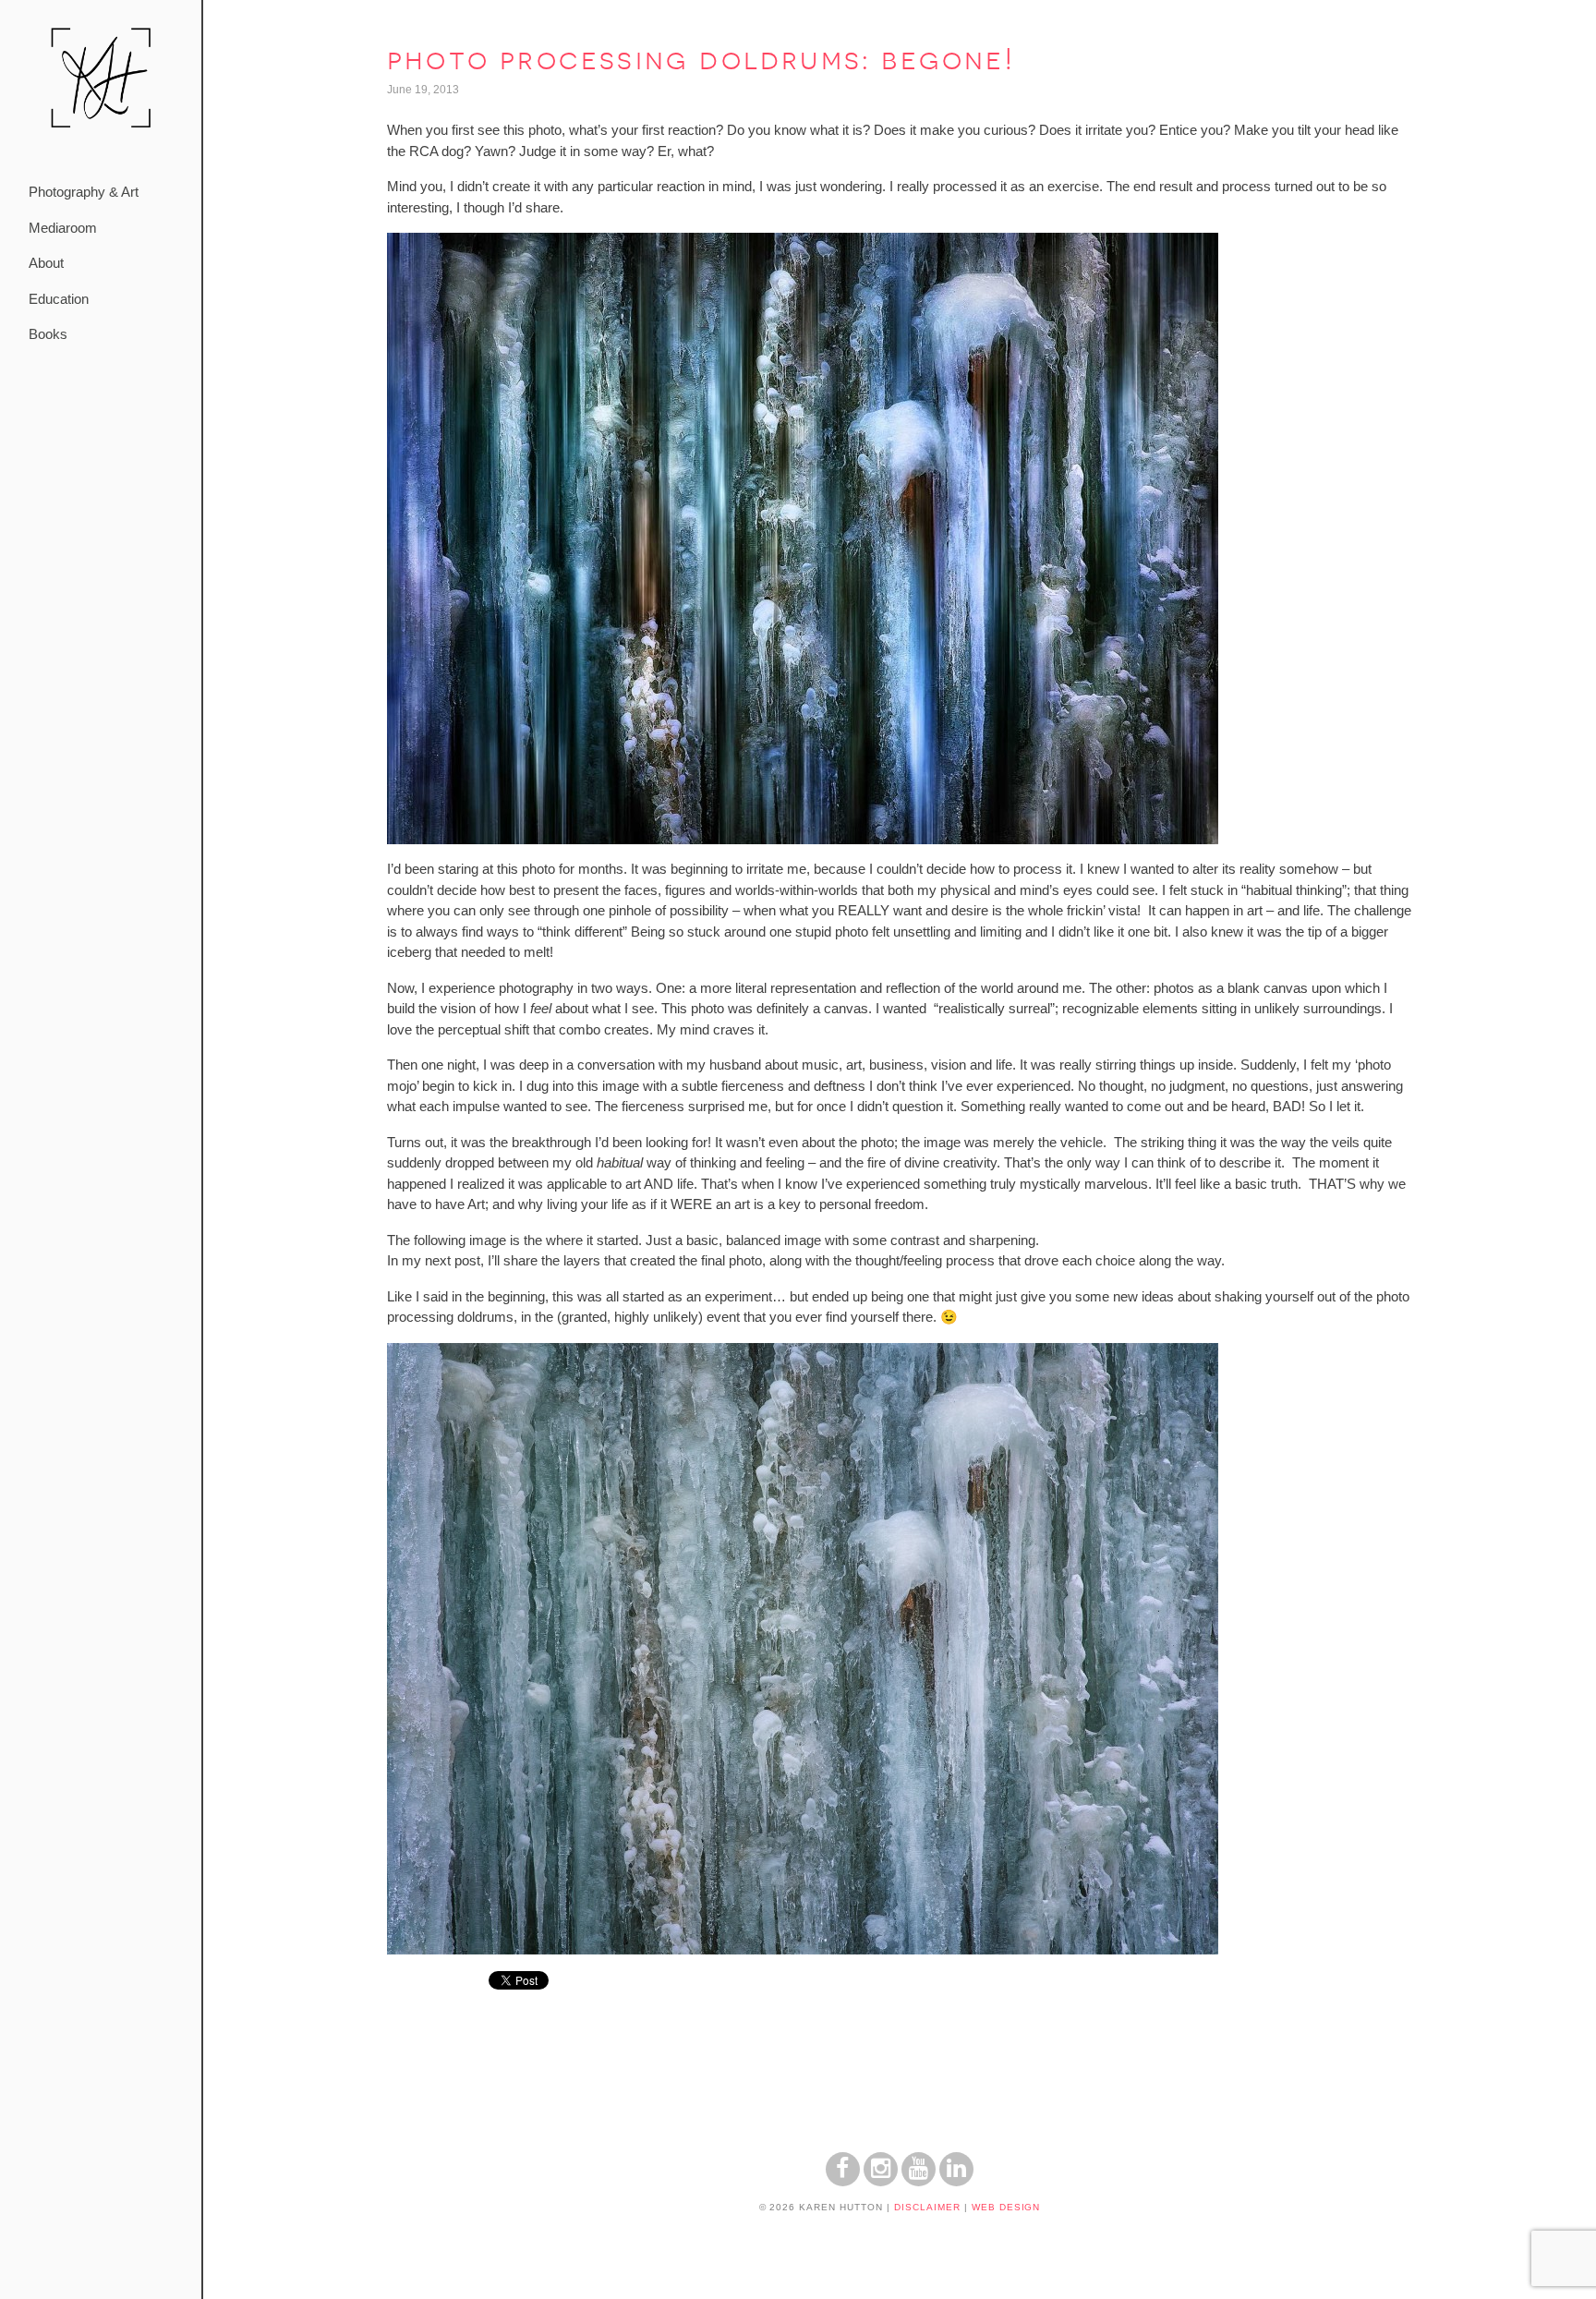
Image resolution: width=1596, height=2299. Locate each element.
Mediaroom (63, 228)
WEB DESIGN (1006, 2207)
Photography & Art (84, 192)
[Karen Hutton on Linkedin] (956, 2181)
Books (48, 334)
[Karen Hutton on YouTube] (919, 2181)
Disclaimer (927, 2207)
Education (59, 299)
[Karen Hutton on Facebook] (843, 2181)
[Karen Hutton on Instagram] (881, 2181)
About (46, 263)
